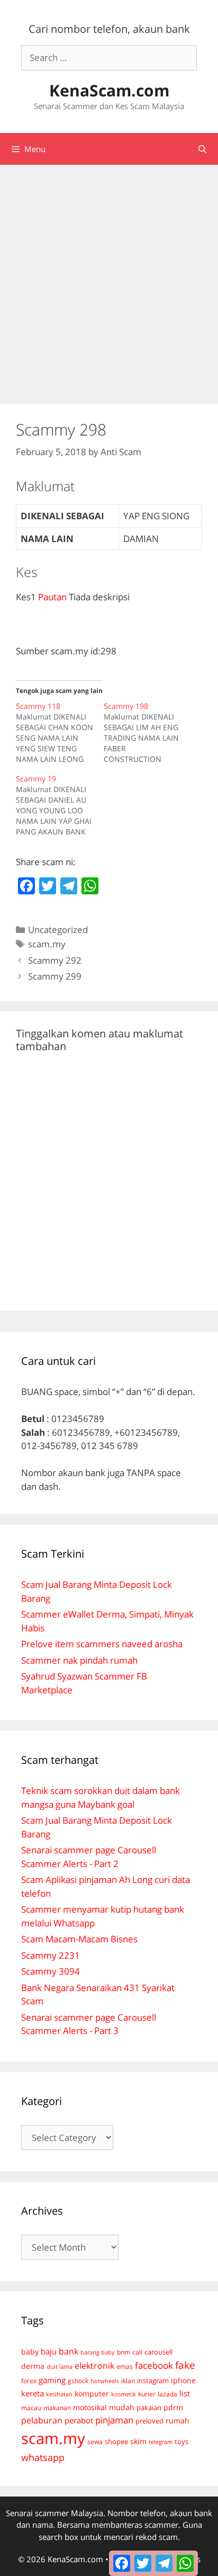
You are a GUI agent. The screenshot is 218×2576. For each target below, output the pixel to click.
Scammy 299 (55, 976)
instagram (153, 2380)
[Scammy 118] (60, 733)
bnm (124, 2352)
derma (33, 2366)
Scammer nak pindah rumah (79, 1660)
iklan (128, 2381)
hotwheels (105, 2381)
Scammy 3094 (51, 1971)
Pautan (52, 597)
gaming (52, 2380)
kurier (147, 2394)
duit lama (60, 2366)
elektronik (94, 2366)
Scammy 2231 (51, 1955)
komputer (92, 2393)
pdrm (173, 2407)
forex (29, 2381)
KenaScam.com (109, 90)
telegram (161, 2442)
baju (49, 2351)
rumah (178, 2421)
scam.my (47, 944)
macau (31, 2408)
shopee (116, 2441)
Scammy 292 (55, 960)
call (137, 2352)
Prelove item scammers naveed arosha (102, 1644)
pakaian (149, 2408)
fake (185, 2365)
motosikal (90, 2408)
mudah (122, 2407)
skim (138, 2441)
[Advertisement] (109, 279)
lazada (167, 2394)
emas (125, 2366)
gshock (78, 2380)
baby (30, 2352)
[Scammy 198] (148, 733)
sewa (95, 2442)
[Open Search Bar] (202, 149)
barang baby (98, 2352)
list (185, 2393)
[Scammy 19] (60, 805)
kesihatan (59, 2394)
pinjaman (114, 2420)
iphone (183, 2380)
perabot (79, 2420)
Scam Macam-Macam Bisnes (79, 1939)
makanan (57, 2408)
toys (181, 2442)
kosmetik (124, 2394)
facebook (154, 2365)
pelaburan (42, 2420)
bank (69, 2351)
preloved (149, 2421)
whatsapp (43, 2457)
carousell (158, 2352)
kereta (33, 2393)
